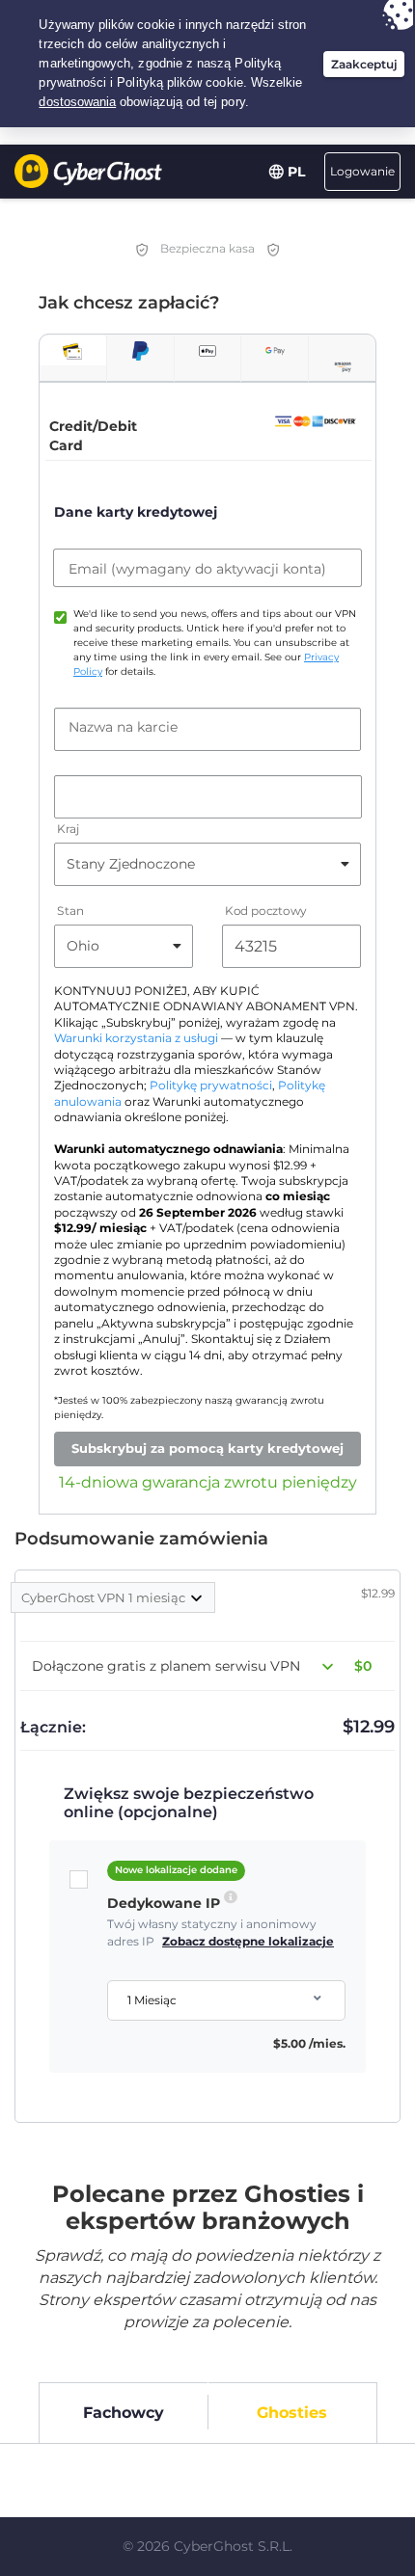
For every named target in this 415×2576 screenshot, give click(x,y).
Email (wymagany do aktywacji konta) (197, 569)
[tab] (73, 350)
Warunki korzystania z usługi (136, 1038)
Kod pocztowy (266, 911)
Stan (70, 911)
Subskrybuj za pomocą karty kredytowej (207, 1448)
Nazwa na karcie (123, 727)
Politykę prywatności (211, 1086)
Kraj (68, 829)
